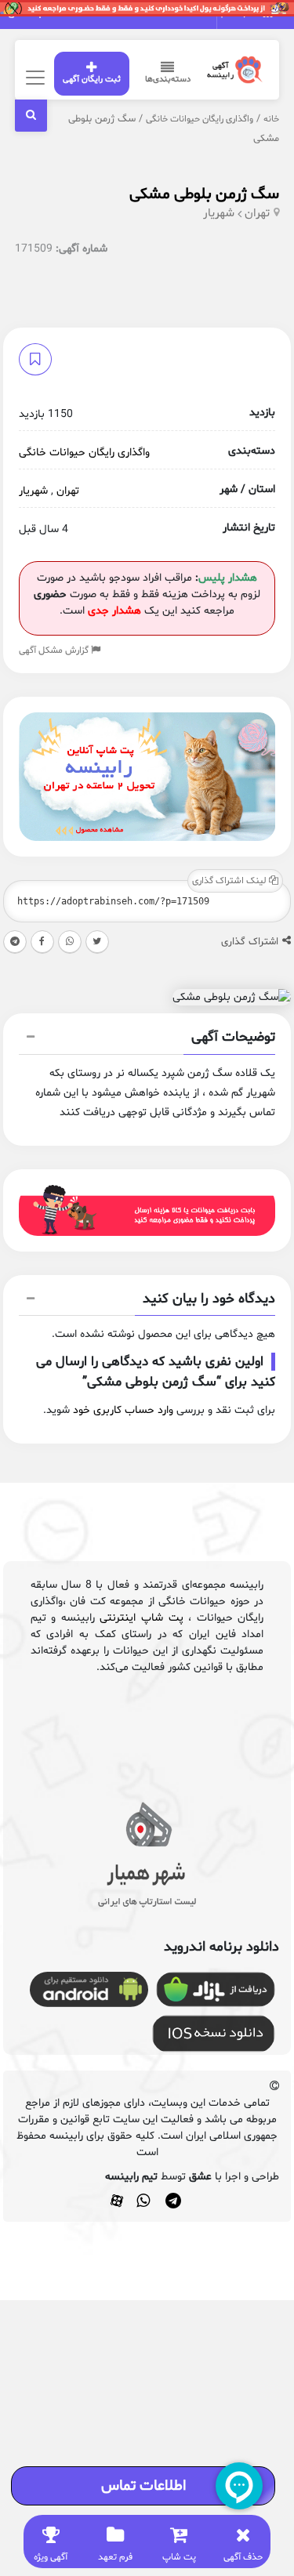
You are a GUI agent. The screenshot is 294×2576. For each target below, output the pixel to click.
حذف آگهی (243, 2557)
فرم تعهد (115, 2557)
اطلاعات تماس (143, 2486)
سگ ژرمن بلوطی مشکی (204, 194)
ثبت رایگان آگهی (92, 80)
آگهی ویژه (51, 2557)
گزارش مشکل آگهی (55, 650)
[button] (147, 1039)
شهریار (219, 214)
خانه (271, 119)
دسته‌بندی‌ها (168, 80)
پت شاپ (179, 2557)
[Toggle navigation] (33, 77)
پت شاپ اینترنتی (141, 1618)
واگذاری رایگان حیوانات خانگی (200, 119)
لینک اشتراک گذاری (230, 881)
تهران (257, 214)
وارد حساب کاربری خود (123, 1410)
